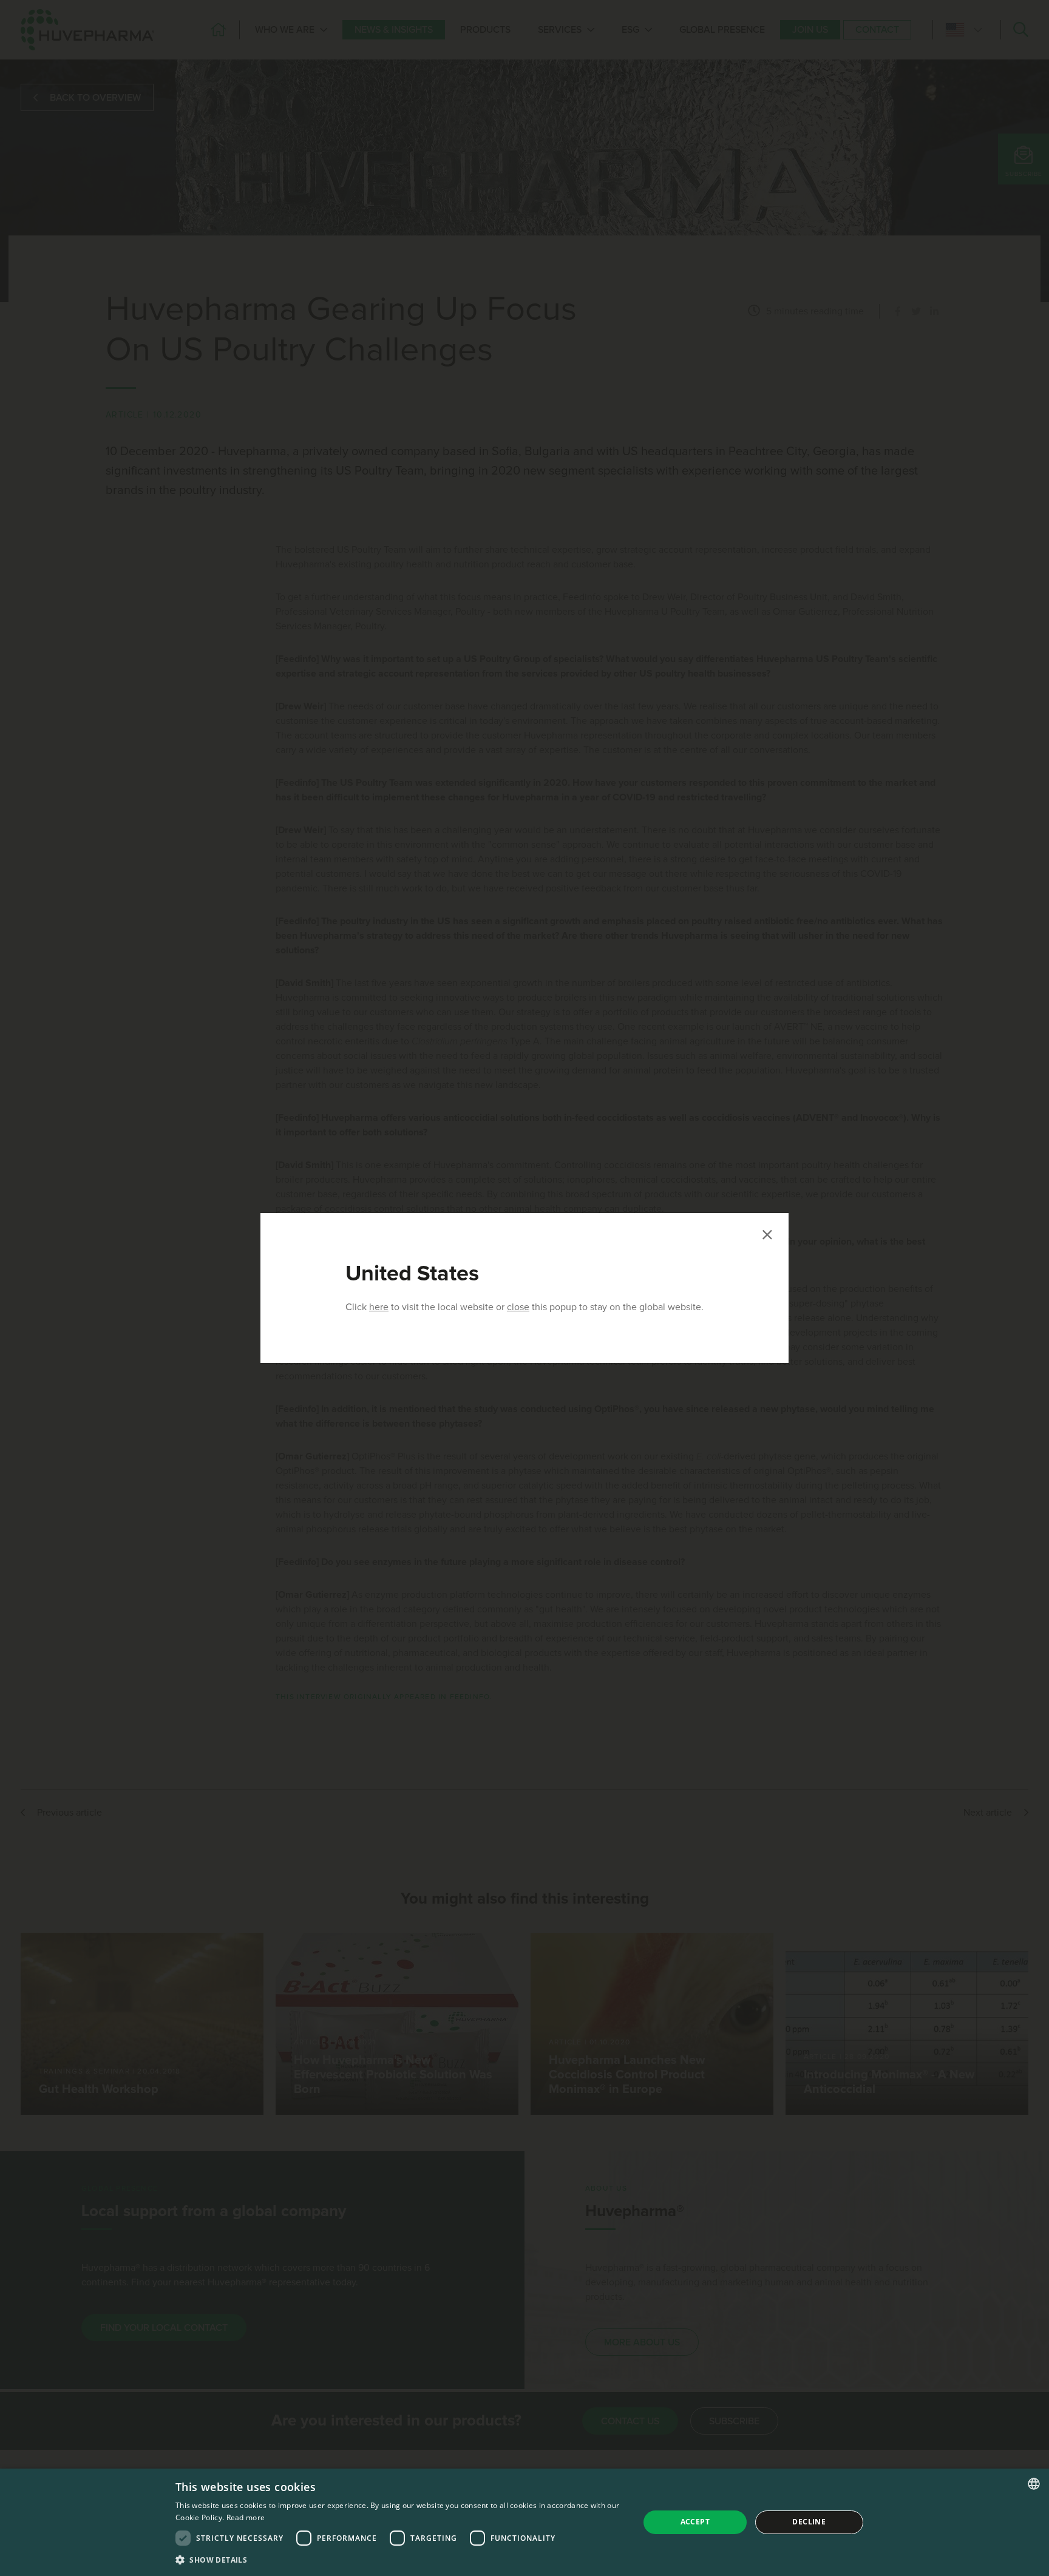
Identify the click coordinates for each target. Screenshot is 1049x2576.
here (379, 1307)
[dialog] (524, 2522)
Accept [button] (695, 2522)
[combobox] (1034, 2484)
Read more (246, 2517)
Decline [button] (809, 2522)
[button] (400, 2560)
